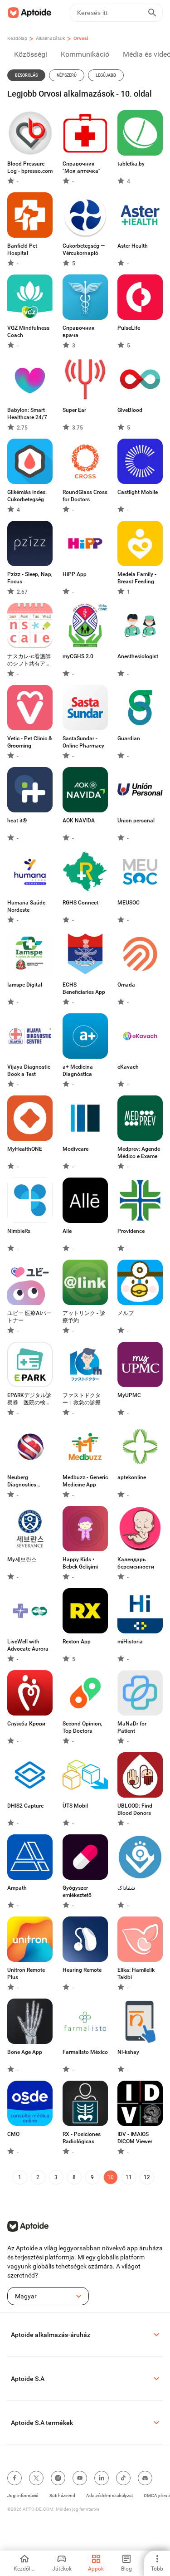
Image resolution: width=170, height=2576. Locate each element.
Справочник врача (79, 332)
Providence (131, 1231)
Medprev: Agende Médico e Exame (139, 1153)
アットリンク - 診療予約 (84, 1317)
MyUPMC (129, 1395)
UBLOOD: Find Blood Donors (135, 1809)
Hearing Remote (82, 1970)
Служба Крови (26, 1724)
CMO (13, 2134)
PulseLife (129, 328)
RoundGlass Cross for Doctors (85, 496)
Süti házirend (62, 2495)
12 (147, 2177)
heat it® (17, 821)
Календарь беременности (136, 1563)
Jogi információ (23, 2495)
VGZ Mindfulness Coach (28, 332)
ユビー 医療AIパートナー (29, 1317)
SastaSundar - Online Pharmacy (83, 742)
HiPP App (75, 574)
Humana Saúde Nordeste (26, 906)
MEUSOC (129, 903)
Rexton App (77, 1642)
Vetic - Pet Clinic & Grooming (30, 742)
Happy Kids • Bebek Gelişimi (80, 1563)
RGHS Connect (80, 903)
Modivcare (75, 1149)
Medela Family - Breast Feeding (137, 578)
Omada (126, 985)
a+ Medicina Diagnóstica (78, 1070)
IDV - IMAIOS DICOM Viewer (135, 2138)
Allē (67, 1231)
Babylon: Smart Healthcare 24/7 (27, 414)
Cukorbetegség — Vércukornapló (84, 249)
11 (129, 2177)
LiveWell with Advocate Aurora (28, 1645)
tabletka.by (131, 164)
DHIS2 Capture (25, 1806)
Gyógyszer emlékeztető (77, 1892)
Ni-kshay (128, 2052)
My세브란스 (22, 1559)
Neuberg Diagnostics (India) (22, 1481)
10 (111, 2177)
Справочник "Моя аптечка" (81, 167)
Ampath (17, 1888)
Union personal (136, 821)
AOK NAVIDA (79, 821)
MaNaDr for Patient (132, 1727)
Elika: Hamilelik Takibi (136, 1974)
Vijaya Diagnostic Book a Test (29, 1070)
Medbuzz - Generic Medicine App (85, 1481)
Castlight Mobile (138, 492)
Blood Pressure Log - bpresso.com (30, 167)
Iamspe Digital (25, 985)
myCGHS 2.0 (78, 656)
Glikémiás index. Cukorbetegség (27, 496)
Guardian (129, 738)
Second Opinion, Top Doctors (83, 1727)
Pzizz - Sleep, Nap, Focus (30, 578)
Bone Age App (25, 2052)
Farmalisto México (85, 2052)
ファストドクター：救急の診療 (82, 1399)
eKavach (128, 1067)
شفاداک (126, 1888)
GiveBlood (130, 410)
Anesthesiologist (138, 656)
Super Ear (74, 410)
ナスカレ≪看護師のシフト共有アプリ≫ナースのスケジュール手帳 (29, 660)
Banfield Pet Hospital (22, 249)
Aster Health (133, 246)
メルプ (126, 1313)
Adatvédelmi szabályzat (109, 2495)
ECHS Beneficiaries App (84, 988)
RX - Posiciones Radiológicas (82, 2138)
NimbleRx (19, 1231)
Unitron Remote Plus (26, 1974)
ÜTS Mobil (75, 1806)
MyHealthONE (25, 1149)
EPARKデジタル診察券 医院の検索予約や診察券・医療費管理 (29, 1399)
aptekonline (132, 1477)
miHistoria (130, 1642)
